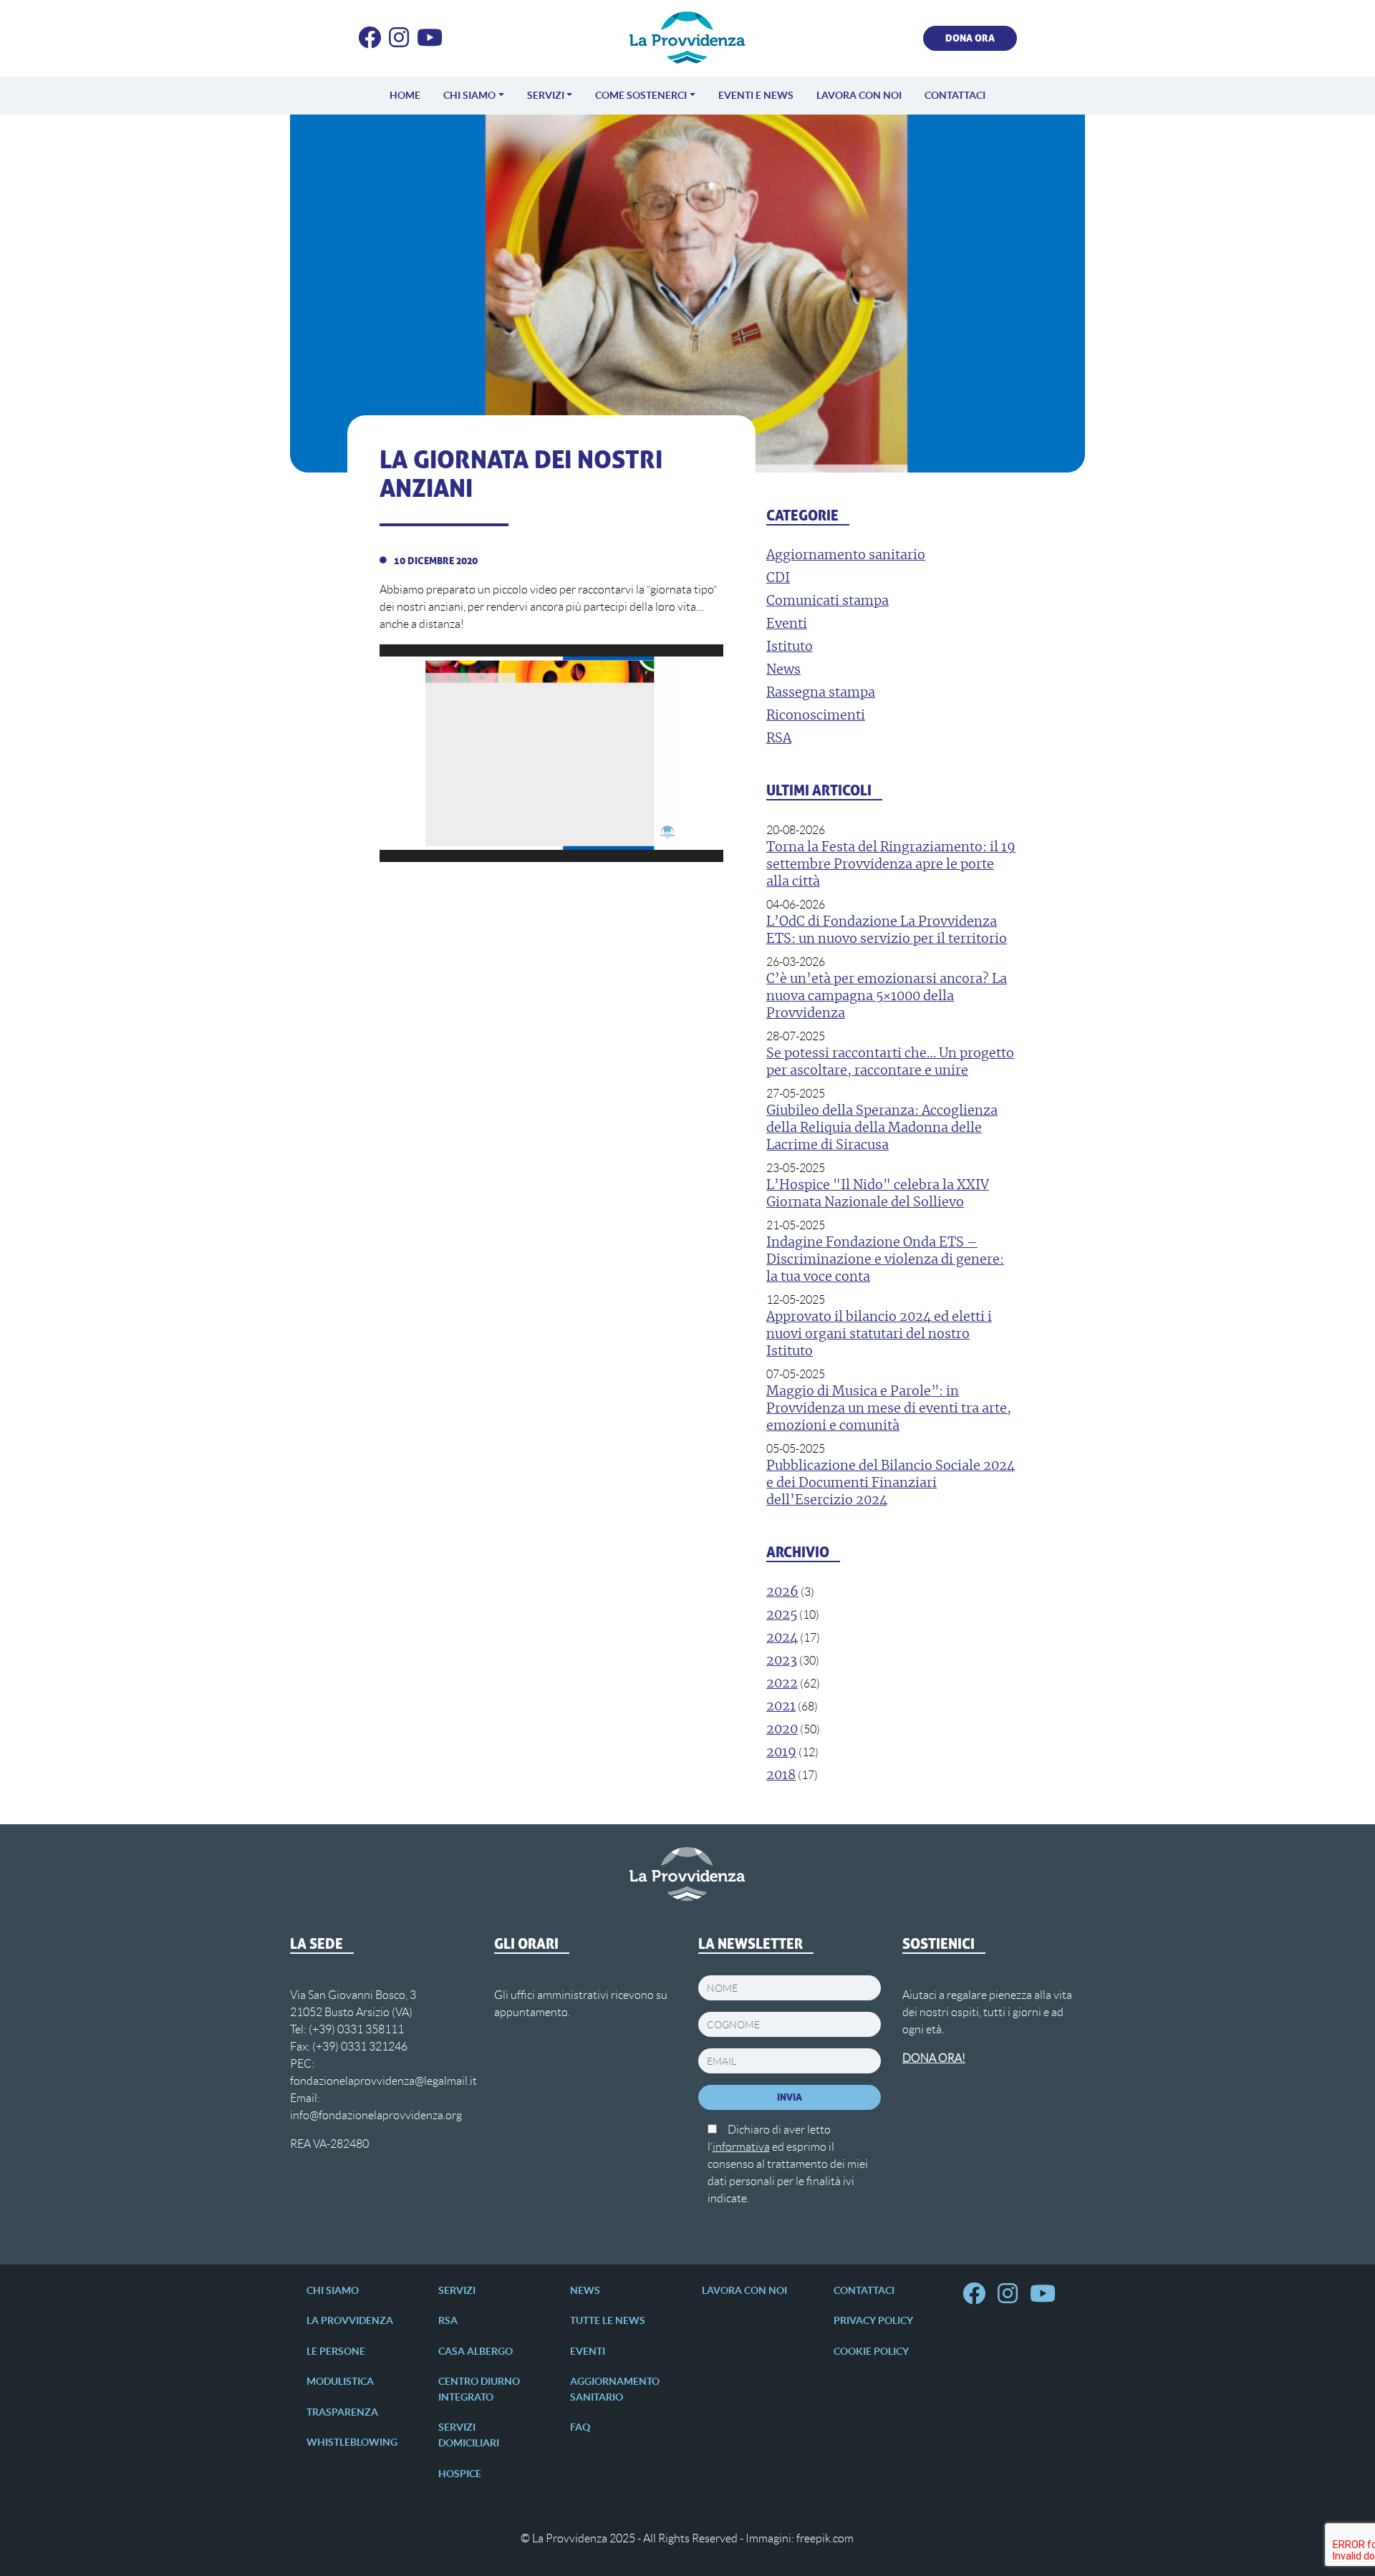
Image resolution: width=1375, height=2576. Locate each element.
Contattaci (955, 95)
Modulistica (340, 2381)
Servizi (546, 95)
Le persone (336, 2351)
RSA (448, 2320)
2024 (782, 1638)
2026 (782, 1592)
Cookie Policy (871, 2351)
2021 (781, 1707)
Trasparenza (342, 2412)
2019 (781, 1753)
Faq (580, 2427)
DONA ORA (970, 38)
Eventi (588, 2351)
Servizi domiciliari (469, 2435)
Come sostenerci (641, 95)
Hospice (460, 2474)
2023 (782, 1661)
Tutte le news (608, 2320)
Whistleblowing (352, 2442)
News (585, 2290)
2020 (782, 1730)
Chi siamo (469, 95)
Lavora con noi (859, 95)
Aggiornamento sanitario (615, 2389)
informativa (741, 2147)
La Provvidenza (350, 2320)
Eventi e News (756, 95)
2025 (782, 1615)
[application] (551, 753)
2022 (782, 1684)
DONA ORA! (934, 2058)
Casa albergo (476, 2351)
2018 (781, 1776)
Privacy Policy (873, 2320)
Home (405, 95)
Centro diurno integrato (479, 2389)
